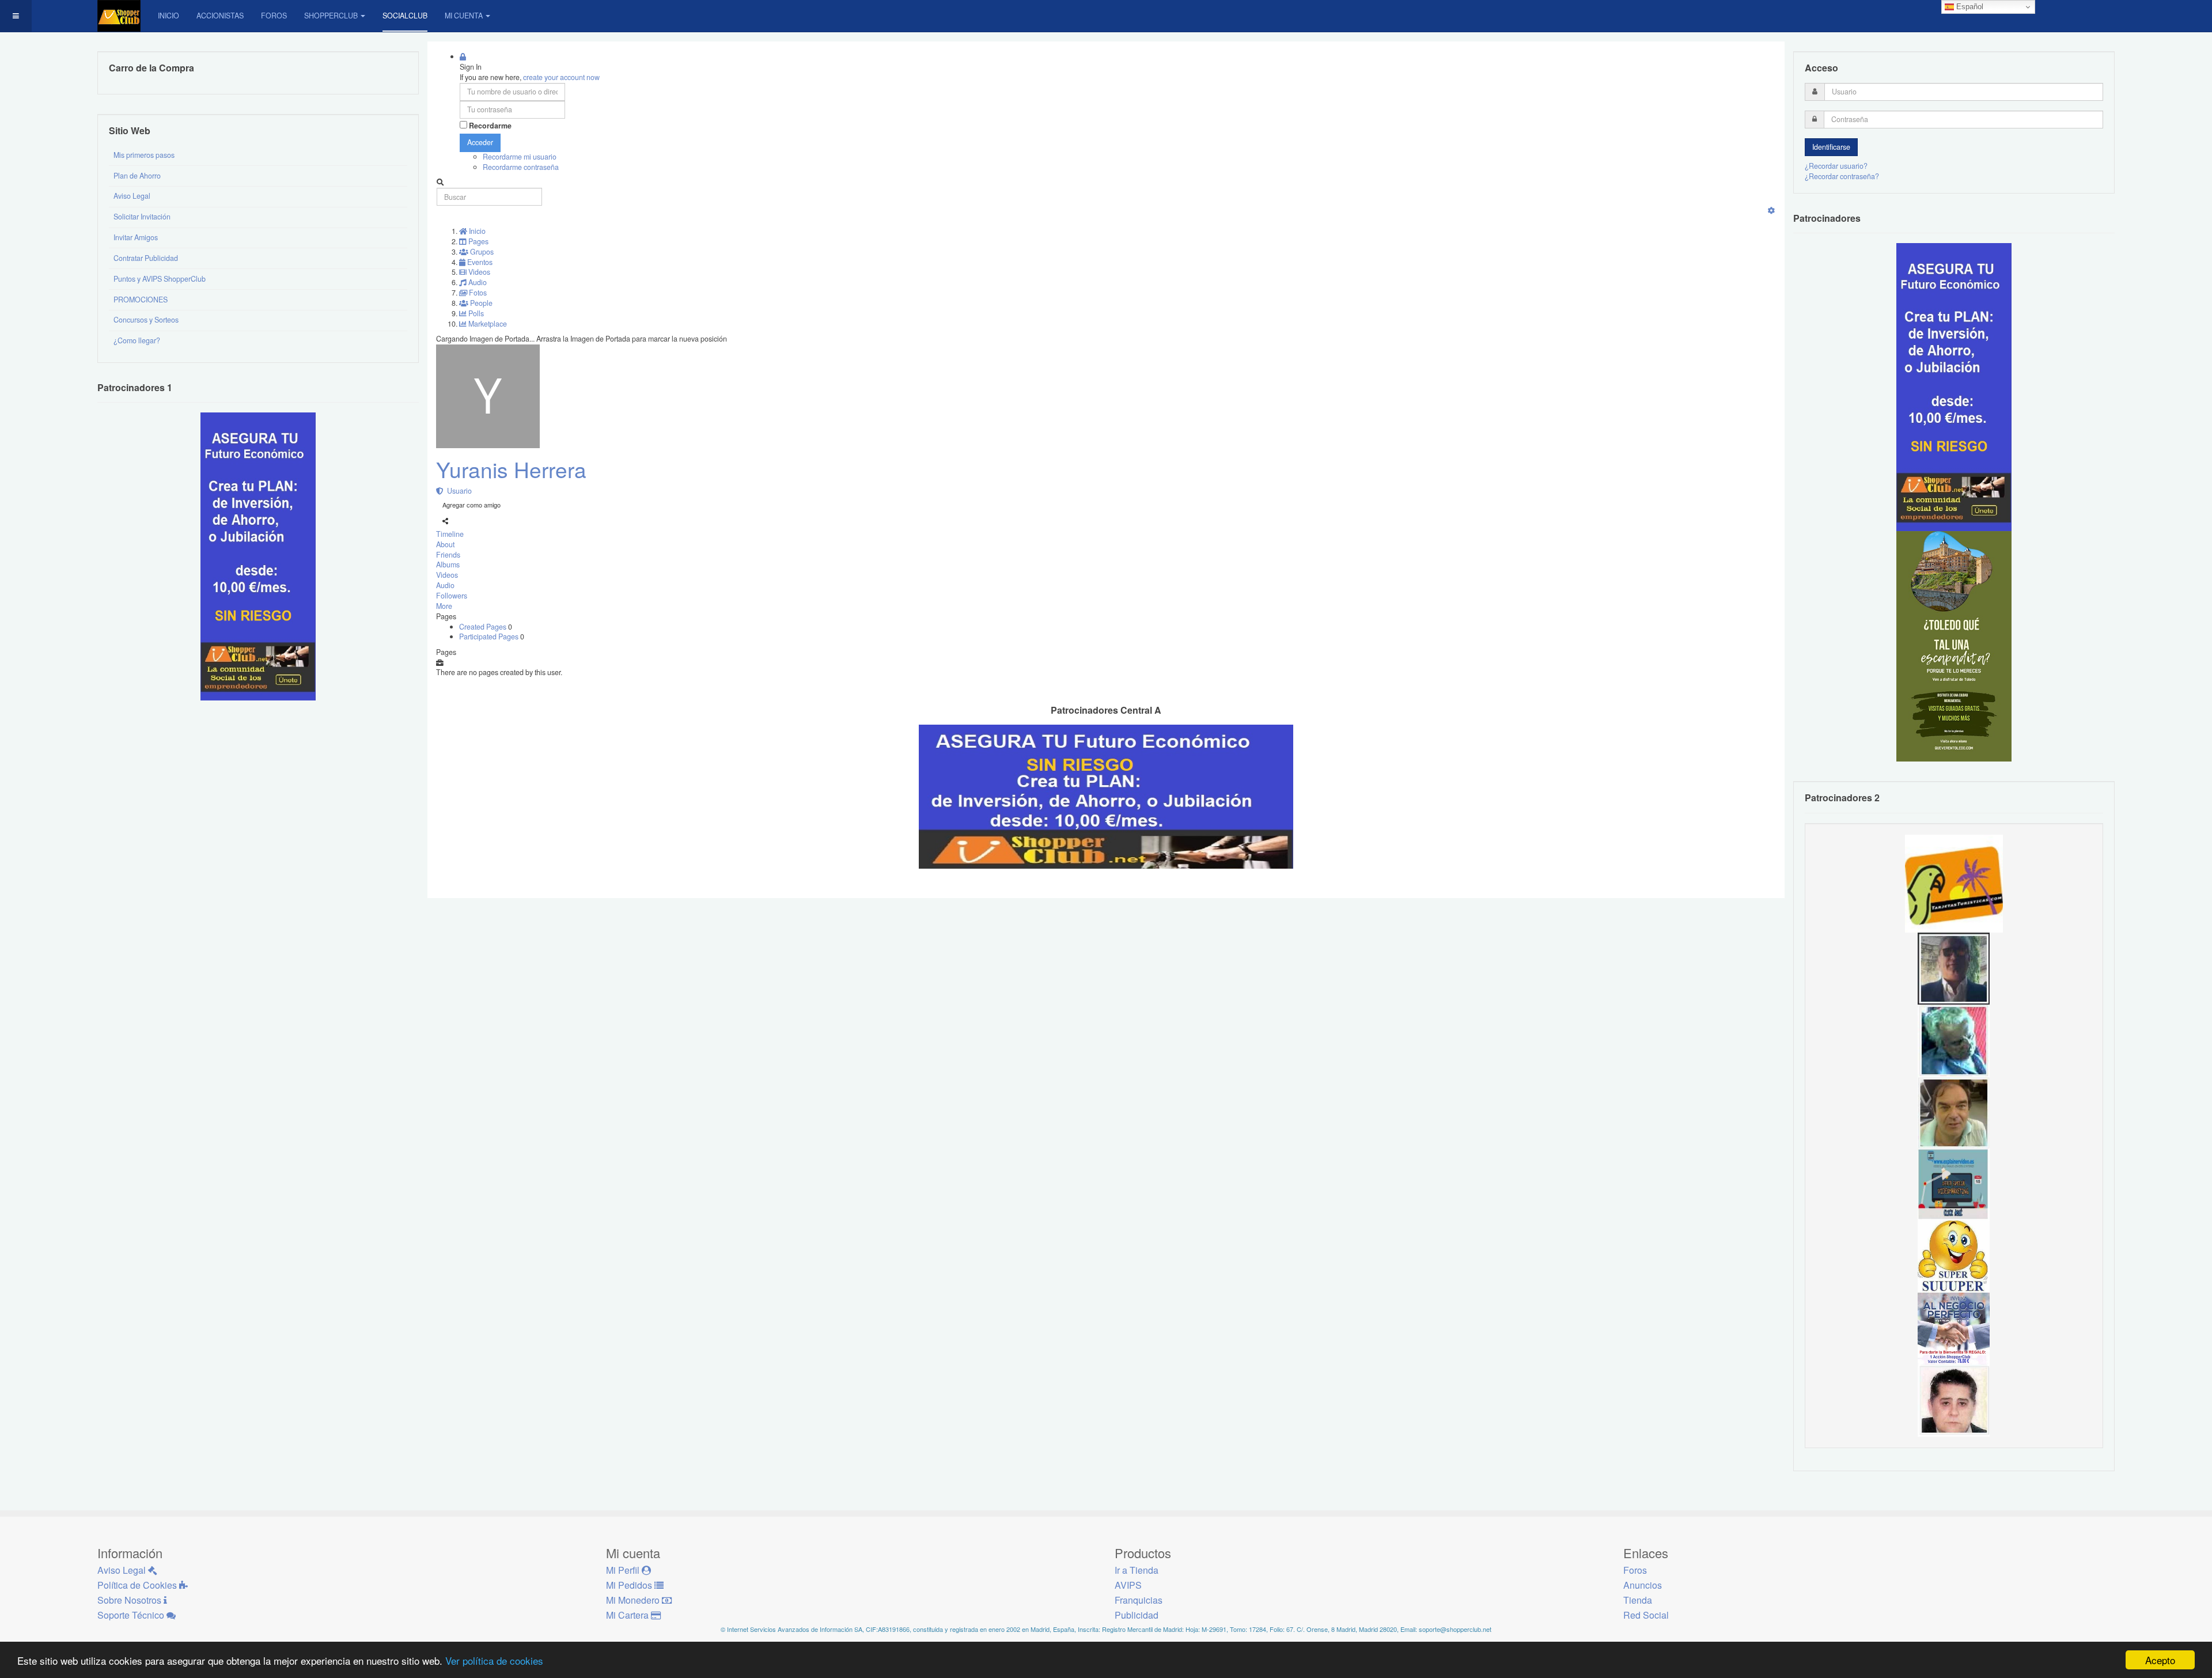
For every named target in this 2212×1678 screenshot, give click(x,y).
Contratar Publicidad (146, 258)
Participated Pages (490, 637)
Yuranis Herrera (511, 469)
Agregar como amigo (471, 505)
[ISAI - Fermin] (1954, 1256)
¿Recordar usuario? (1836, 166)
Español (1969, 7)
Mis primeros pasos (144, 155)
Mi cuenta (464, 16)
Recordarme (490, 126)
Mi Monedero (634, 1600)
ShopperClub (331, 16)
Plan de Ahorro (137, 176)
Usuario (458, 491)
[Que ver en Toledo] (1954, 646)
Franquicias (1139, 1600)
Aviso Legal (132, 196)
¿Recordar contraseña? (1842, 176)
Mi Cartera (628, 1615)
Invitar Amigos (136, 237)
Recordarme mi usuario (520, 157)
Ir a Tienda (1137, 1570)
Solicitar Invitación (142, 217)
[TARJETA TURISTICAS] (1954, 882)
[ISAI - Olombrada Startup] (1954, 387)
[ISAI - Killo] (1954, 1040)
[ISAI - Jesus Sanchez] (1954, 968)
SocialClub (405, 16)
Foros (274, 16)
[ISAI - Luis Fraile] (1954, 1328)
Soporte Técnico (132, 1615)
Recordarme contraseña (521, 167)
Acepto (2160, 1660)
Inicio (168, 16)
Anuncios (1643, 1585)
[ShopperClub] (119, 16)
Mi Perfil (624, 1570)
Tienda (1638, 1600)
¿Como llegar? (137, 340)
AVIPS (1128, 1585)
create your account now (561, 77)
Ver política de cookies (494, 1660)
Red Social (1646, 1615)
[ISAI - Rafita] (1954, 1112)
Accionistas (220, 16)
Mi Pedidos (630, 1585)
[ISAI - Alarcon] (1954, 1400)
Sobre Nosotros (130, 1600)
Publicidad (1137, 1615)
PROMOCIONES (141, 300)
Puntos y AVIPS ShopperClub (160, 279)
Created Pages (484, 627)
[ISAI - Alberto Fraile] (1954, 1184)
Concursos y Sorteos (146, 320)
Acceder (480, 142)
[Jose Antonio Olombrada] (258, 556)
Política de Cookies (138, 1585)
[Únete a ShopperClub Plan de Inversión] (1106, 796)
